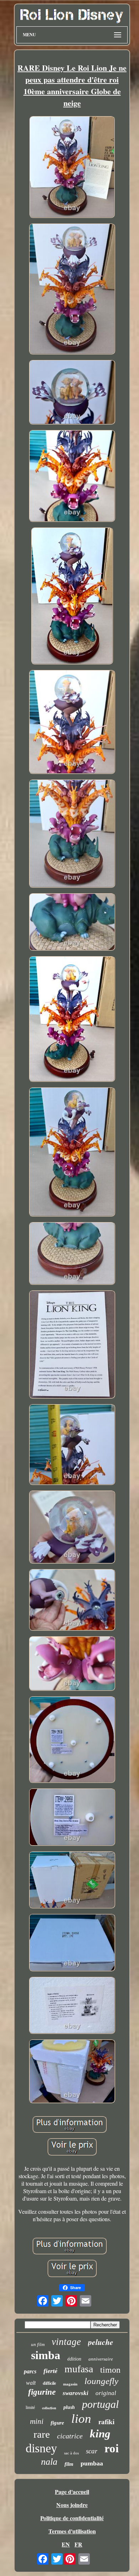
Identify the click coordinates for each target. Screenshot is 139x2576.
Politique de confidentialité (72, 2518)
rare (42, 2434)
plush (69, 2407)
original (106, 2393)
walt (31, 2383)
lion (81, 2419)
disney (41, 2448)
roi (112, 2448)
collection (49, 2408)
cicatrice (70, 2436)
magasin (70, 2384)
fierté (50, 2371)
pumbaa (92, 2463)
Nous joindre (72, 2505)
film (69, 2464)
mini (37, 2421)
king (100, 2434)
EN (66, 2544)
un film (38, 2344)
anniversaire (101, 2359)
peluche (101, 2342)
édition (74, 2359)
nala (49, 2462)
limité (30, 2407)
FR (78, 2544)
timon (110, 2370)
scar (92, 2451)
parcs (30, 2371)
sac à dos (71, 2453)
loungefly (101, 2381)
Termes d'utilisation (72, 2531)
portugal (100, 2404)
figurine (42, 2392)
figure (57, 2423)
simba (46, 2355)
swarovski (76, 2393)
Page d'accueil (72, 2492)
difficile (49, 2383)
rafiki (106, 2422)
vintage (66, 2342)
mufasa (79, 2369)
